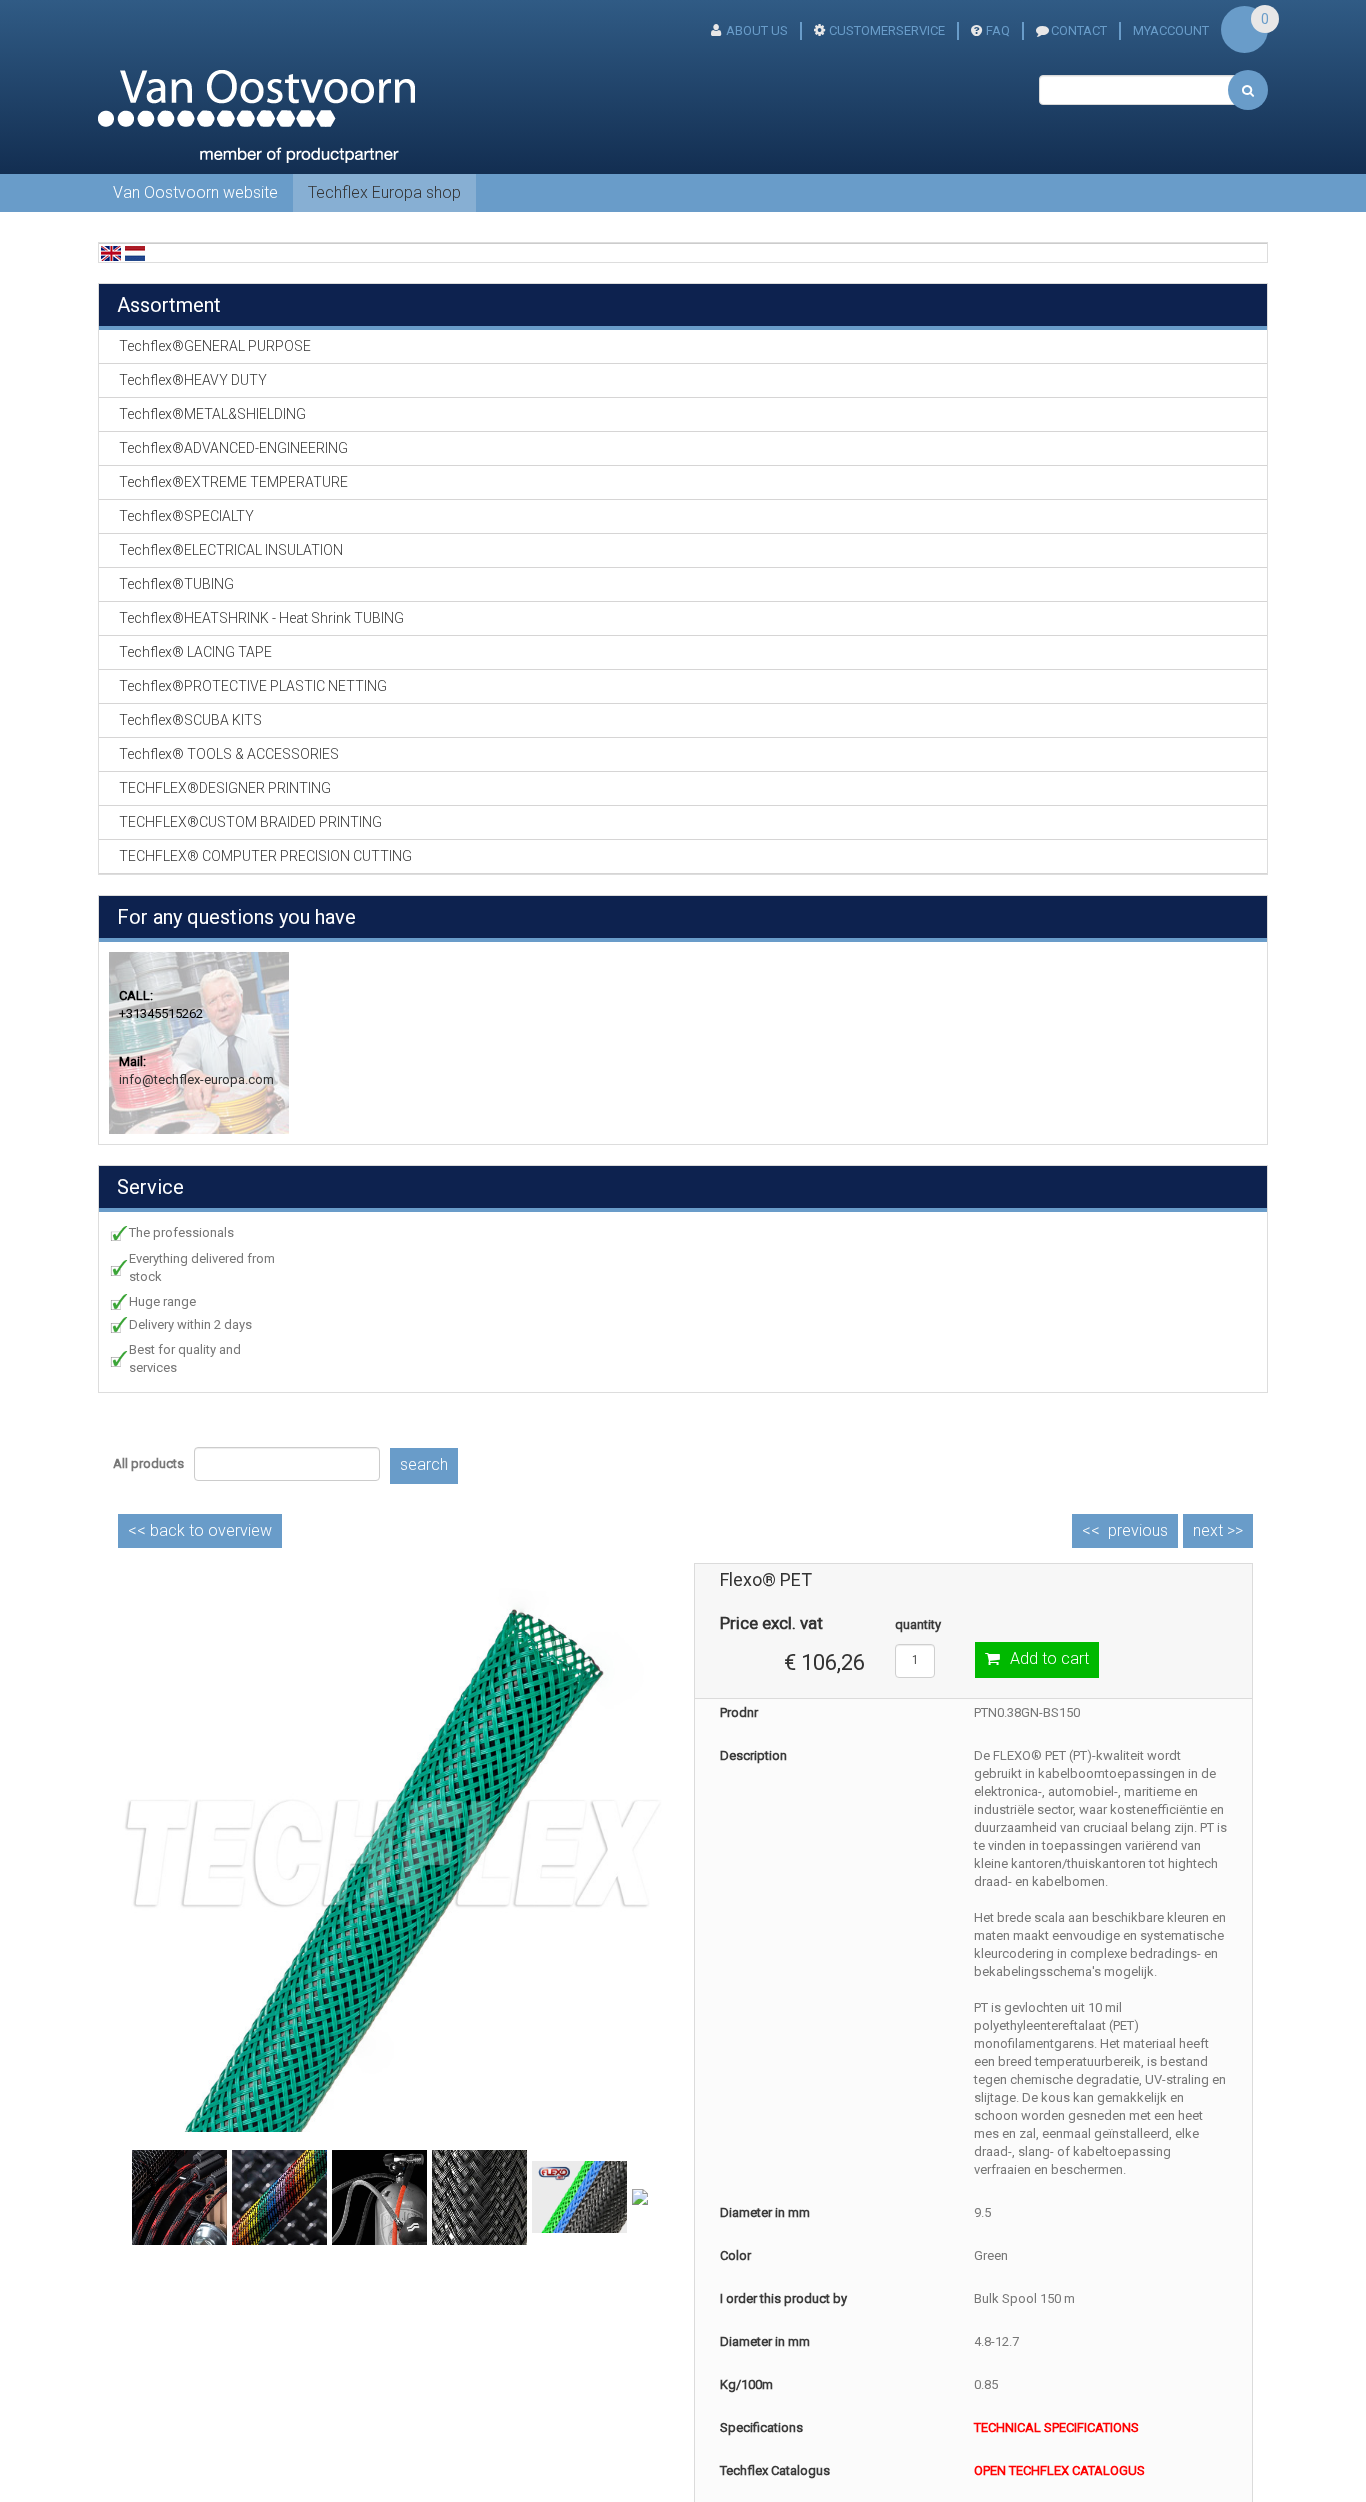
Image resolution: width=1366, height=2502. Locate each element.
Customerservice (887, 30)
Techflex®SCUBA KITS (190, 720)
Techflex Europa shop (384, 192)
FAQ (998, 30)
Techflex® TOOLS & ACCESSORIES (229, 754)
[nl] (135, 252)
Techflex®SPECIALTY (186, 516)
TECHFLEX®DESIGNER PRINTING (225, 788)
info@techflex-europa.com (196, 1079)
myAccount (1171, 30)
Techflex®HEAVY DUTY (193, 380)
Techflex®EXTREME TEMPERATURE (233, 482)
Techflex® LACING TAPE (195, 652)
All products (148, 1463)
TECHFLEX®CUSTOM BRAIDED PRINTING (250, 822)
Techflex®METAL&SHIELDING (212, 414)
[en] (111, 252)
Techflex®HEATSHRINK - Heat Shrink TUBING (261, 618)
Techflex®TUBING (176, 584)
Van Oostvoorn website (195, 192)
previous (1138, 1530)
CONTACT (1079, 30)
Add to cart (1049, 1658)
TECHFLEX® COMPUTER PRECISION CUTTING (265, 856)
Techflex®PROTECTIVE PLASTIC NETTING (253, 686)
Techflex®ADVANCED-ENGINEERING (233, 448)
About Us (757, 30)
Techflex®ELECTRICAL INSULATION (231, 550)
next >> (1218, 1530)
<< (200, 1530)
